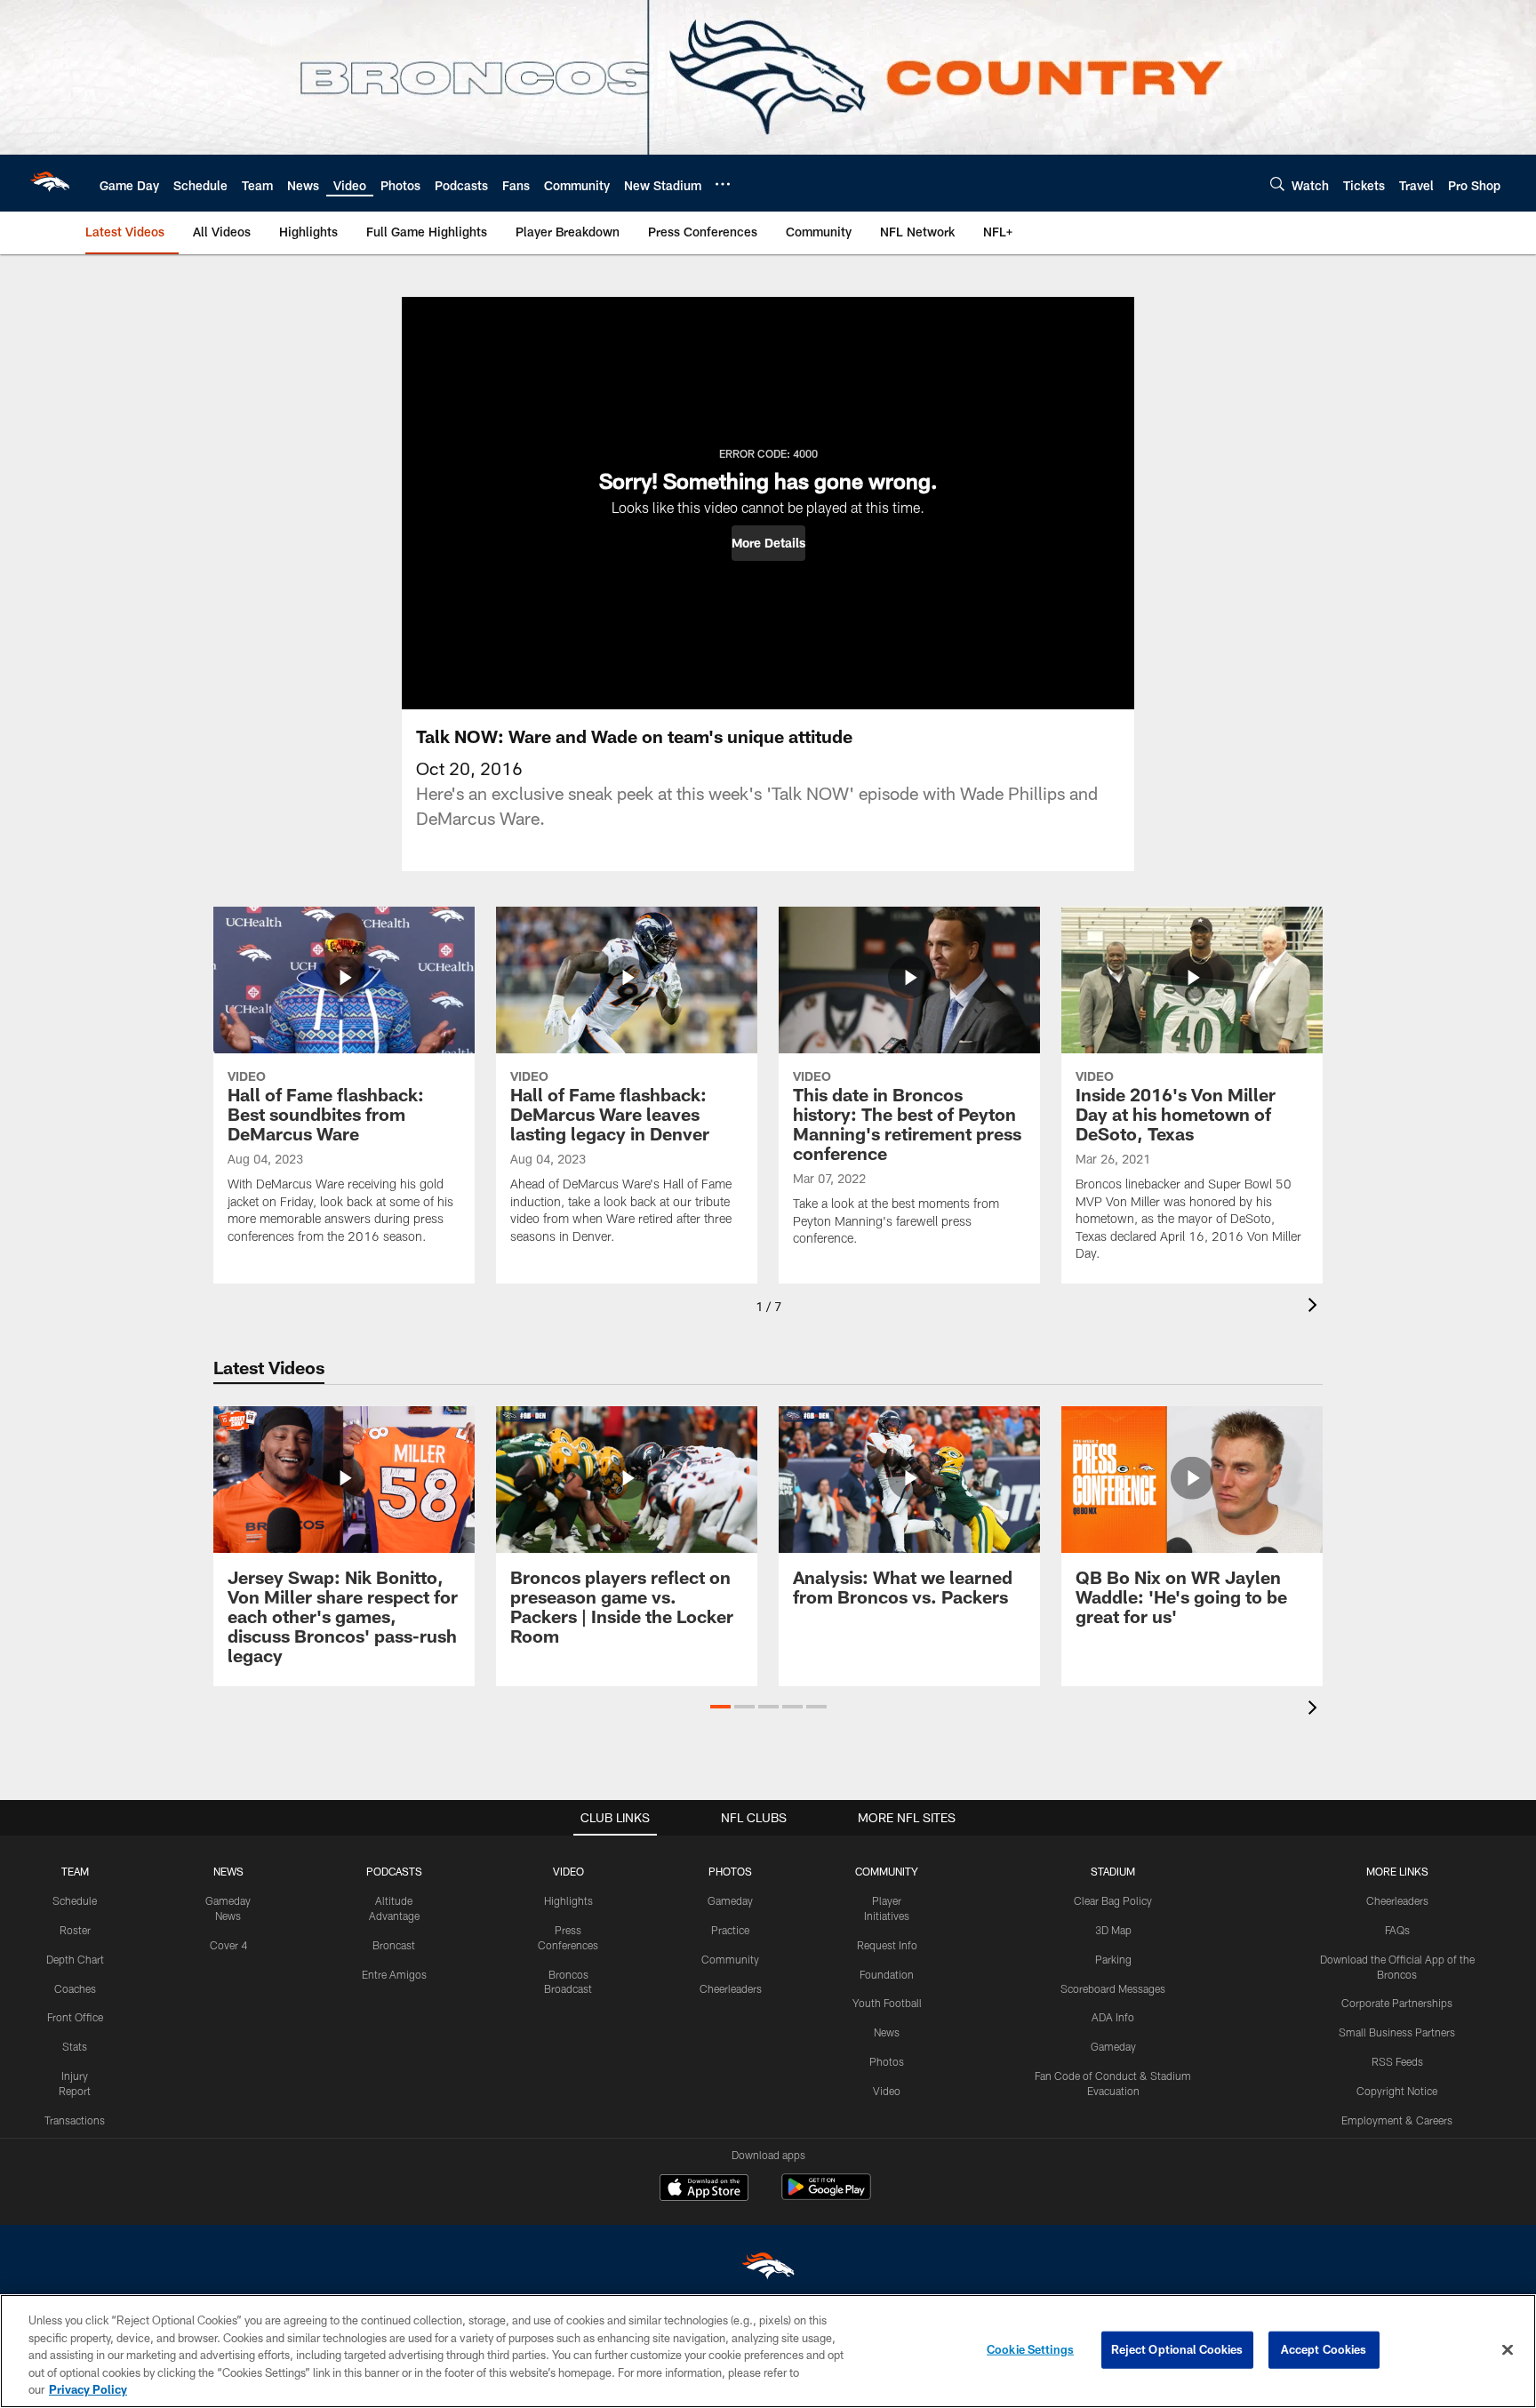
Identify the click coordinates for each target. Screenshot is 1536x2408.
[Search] (1277, 184)
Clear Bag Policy (1113, 1900)
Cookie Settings (1030, 2349)
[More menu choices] (723, 184)
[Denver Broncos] (768, 2270)
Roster (75, 1930)
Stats (75, 2046)
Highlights (568, 1900)
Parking (1113, 1959)
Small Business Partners (1397, 2032)
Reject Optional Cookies (1177, 2349)
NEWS (228, 1871)
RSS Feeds (1397, 2061)
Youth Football (887, 2003)
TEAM (75, 1871)
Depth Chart (75, 1959)
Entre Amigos (394, 1974)
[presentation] (1316, 1307)
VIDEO (568, 1871)
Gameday (730, 1900)
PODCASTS (394, 1871)
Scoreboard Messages (1113, 1988)
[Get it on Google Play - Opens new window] (826, 2196)
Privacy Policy (88, 2389)
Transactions (75, 2120)
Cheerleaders (731, 1988)
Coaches (75, 1988)
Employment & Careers (1397, 2120)
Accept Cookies (1324, 2349)
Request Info (887, 1945)
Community (730, 1959)
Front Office (75, 2017)
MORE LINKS (1397, 1871)
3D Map (1113, 1930)
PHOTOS (730, 1871)
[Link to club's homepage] (50, 183)
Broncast (394, 1945)
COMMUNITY (887, 1871)
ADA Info (1113, 2017)
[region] (768, 2351)
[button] (768, 543)
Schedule (75, 1900)
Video (887, 2091)
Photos (887, 2061)
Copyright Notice (1397, 2091)
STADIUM (1113, 1871)
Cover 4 (228, 1945)
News (887, 2032)
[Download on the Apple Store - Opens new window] (704, 2189)
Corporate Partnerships (1397, 2003)
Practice (730, 1930)
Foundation (887, 1974)
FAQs (1397, 1930)
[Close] (1508, 2350)
